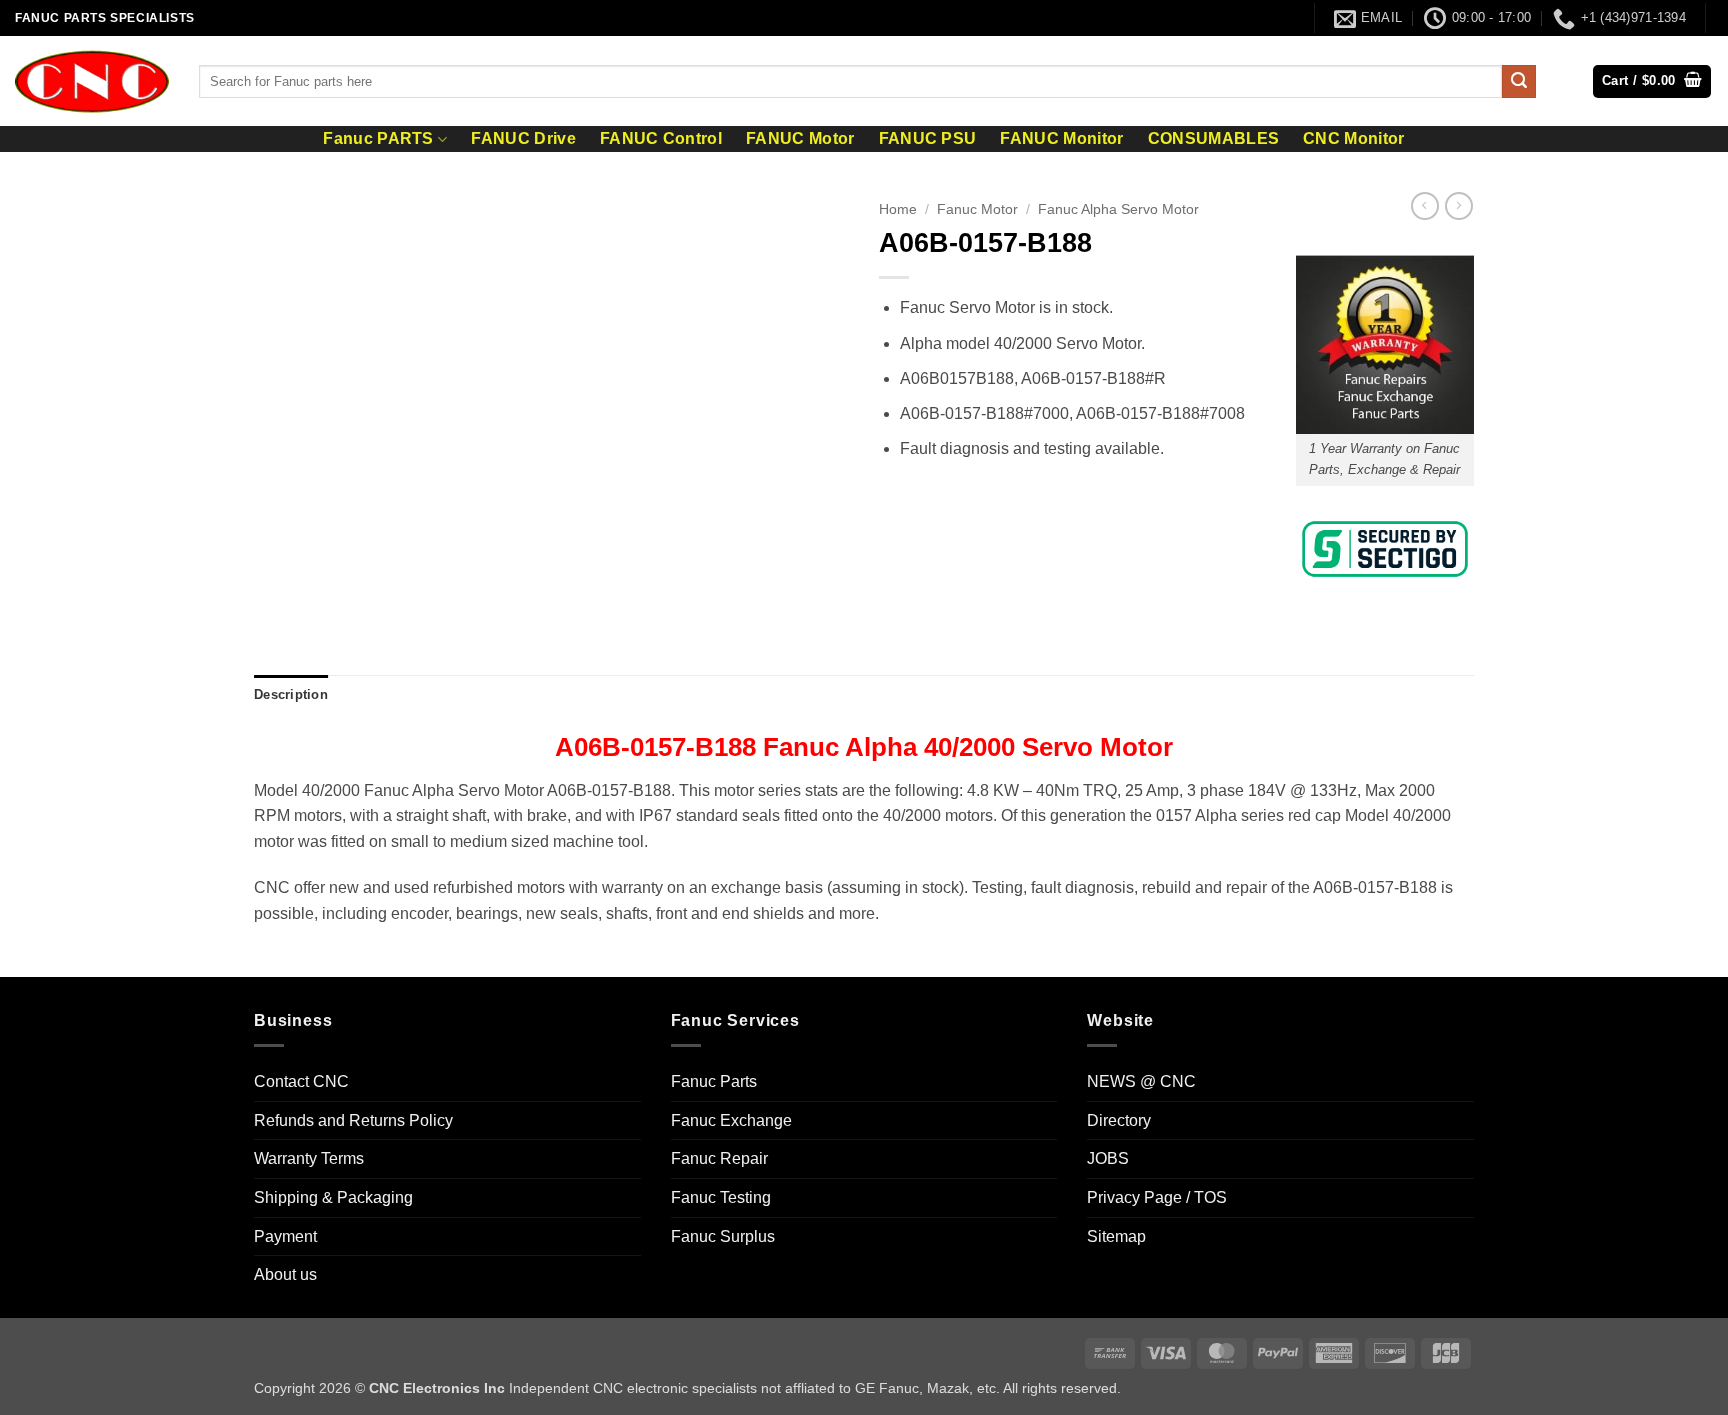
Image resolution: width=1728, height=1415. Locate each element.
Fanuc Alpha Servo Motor (1118, 209)
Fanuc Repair (719, 1158)
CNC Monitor (1354, 139)
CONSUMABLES (1214, 139)
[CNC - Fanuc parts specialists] (92, 81)
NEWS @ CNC (1141, 1081)
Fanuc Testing (721, 1197)
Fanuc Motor (977, 209)
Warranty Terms (309, 1158)
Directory (1119, 1120)
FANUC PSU (928, 139)
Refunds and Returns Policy (353, 1120)
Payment (285, 1236)
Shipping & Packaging (333, 1197)
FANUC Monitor (1061, 139)
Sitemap (1116, 1236)
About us (285, 1274)
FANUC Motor (800, 139)
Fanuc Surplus (723, 1236)
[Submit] (1519, 82)
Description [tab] (291, 694)
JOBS (1108, 1158)
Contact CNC (301, 1081)
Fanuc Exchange (731, 1120)
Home (898, 209)
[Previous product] (1459, 206)
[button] (1652, 81)
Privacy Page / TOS (1157, 1197)
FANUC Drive (523, 139)
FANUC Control (661, 139)
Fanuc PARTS (378, 138)
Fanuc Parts (714, 1081)
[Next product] (1425, 206)
